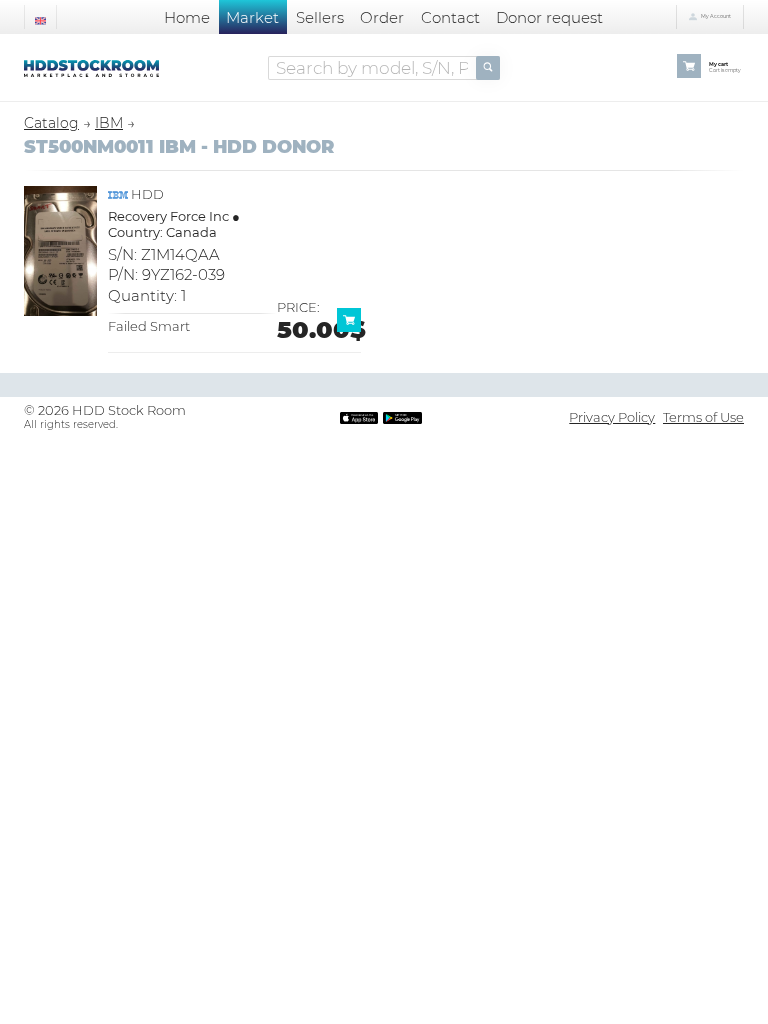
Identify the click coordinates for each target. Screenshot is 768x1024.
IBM (109, 123)
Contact (450, 17)
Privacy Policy (612, 417)
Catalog (51, 123)
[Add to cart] (353, 327)
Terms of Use (703, 417)
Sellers (320, 17)
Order (382, 17)
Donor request (549, 17)
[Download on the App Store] (358, 417)
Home (187, 17)
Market (252, 17)
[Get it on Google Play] (402, 417)
